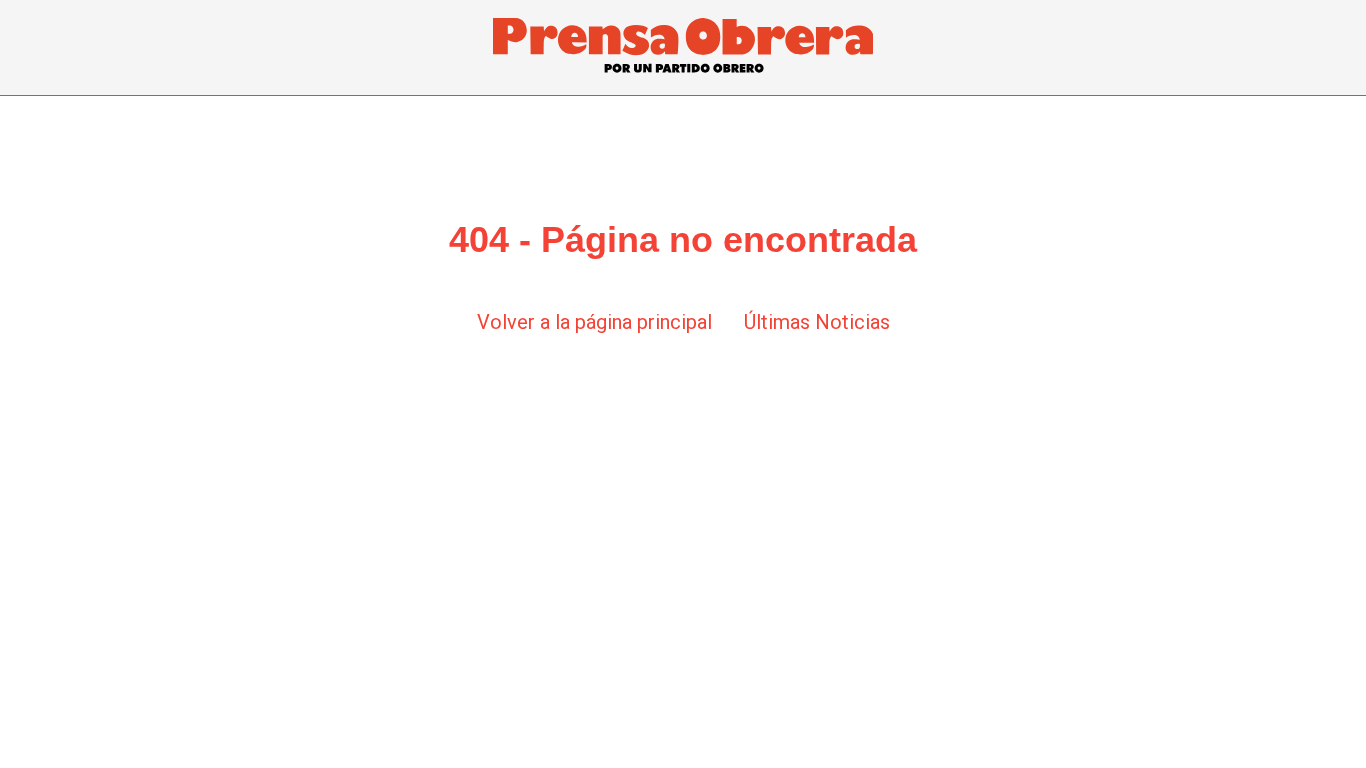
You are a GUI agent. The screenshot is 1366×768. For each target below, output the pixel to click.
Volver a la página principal (594, 322)
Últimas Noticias (817, 322)
